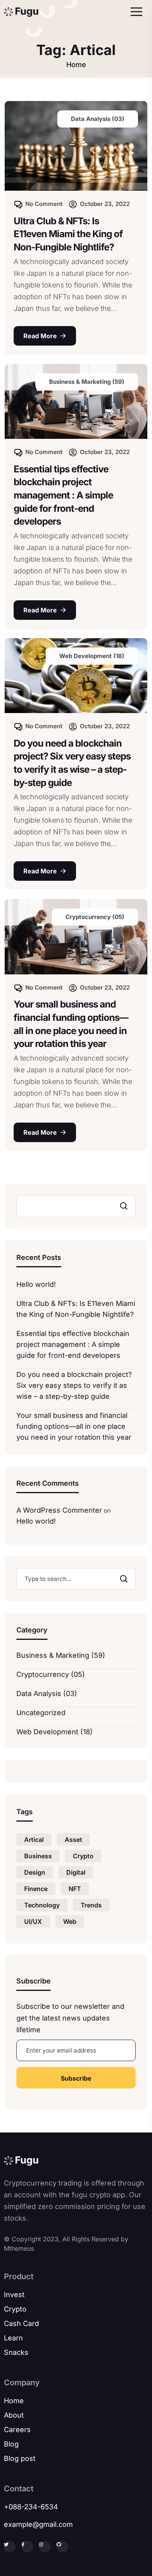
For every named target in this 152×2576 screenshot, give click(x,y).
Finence (36, 1889)
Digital (76, 1872)
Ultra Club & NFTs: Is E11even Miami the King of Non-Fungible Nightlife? (68, 234)
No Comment (44, 204)
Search (122, 1206)
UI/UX (33, 1921)
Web (70, 1921)
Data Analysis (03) (47, 1693)
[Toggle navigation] (134, 12)
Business (38, 1856)
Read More (40, 336)
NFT (75, 1889)
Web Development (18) (55, 1732)
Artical (34, 1840)
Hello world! (36, 1284)
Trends (91, 1905)
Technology (42, 1905)
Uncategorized (41, 1713)
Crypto (83, 1856)
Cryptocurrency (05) (51, 1674)
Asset (73, 1840)
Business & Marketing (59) (61, 1655)
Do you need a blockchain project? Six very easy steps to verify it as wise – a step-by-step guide (72, 763)
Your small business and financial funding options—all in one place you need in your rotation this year (71, 1024)
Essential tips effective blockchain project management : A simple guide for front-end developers (63, 495)
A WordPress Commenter (59, 1510)
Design (35, 1872)
